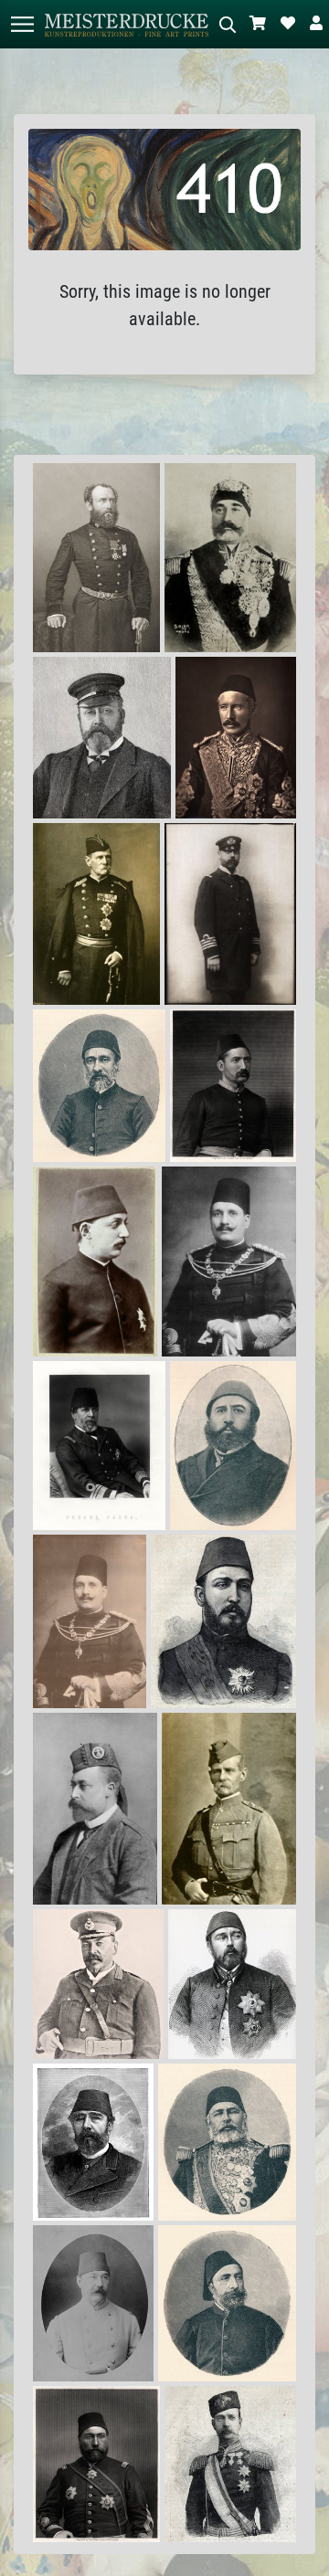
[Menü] (22, 24)
